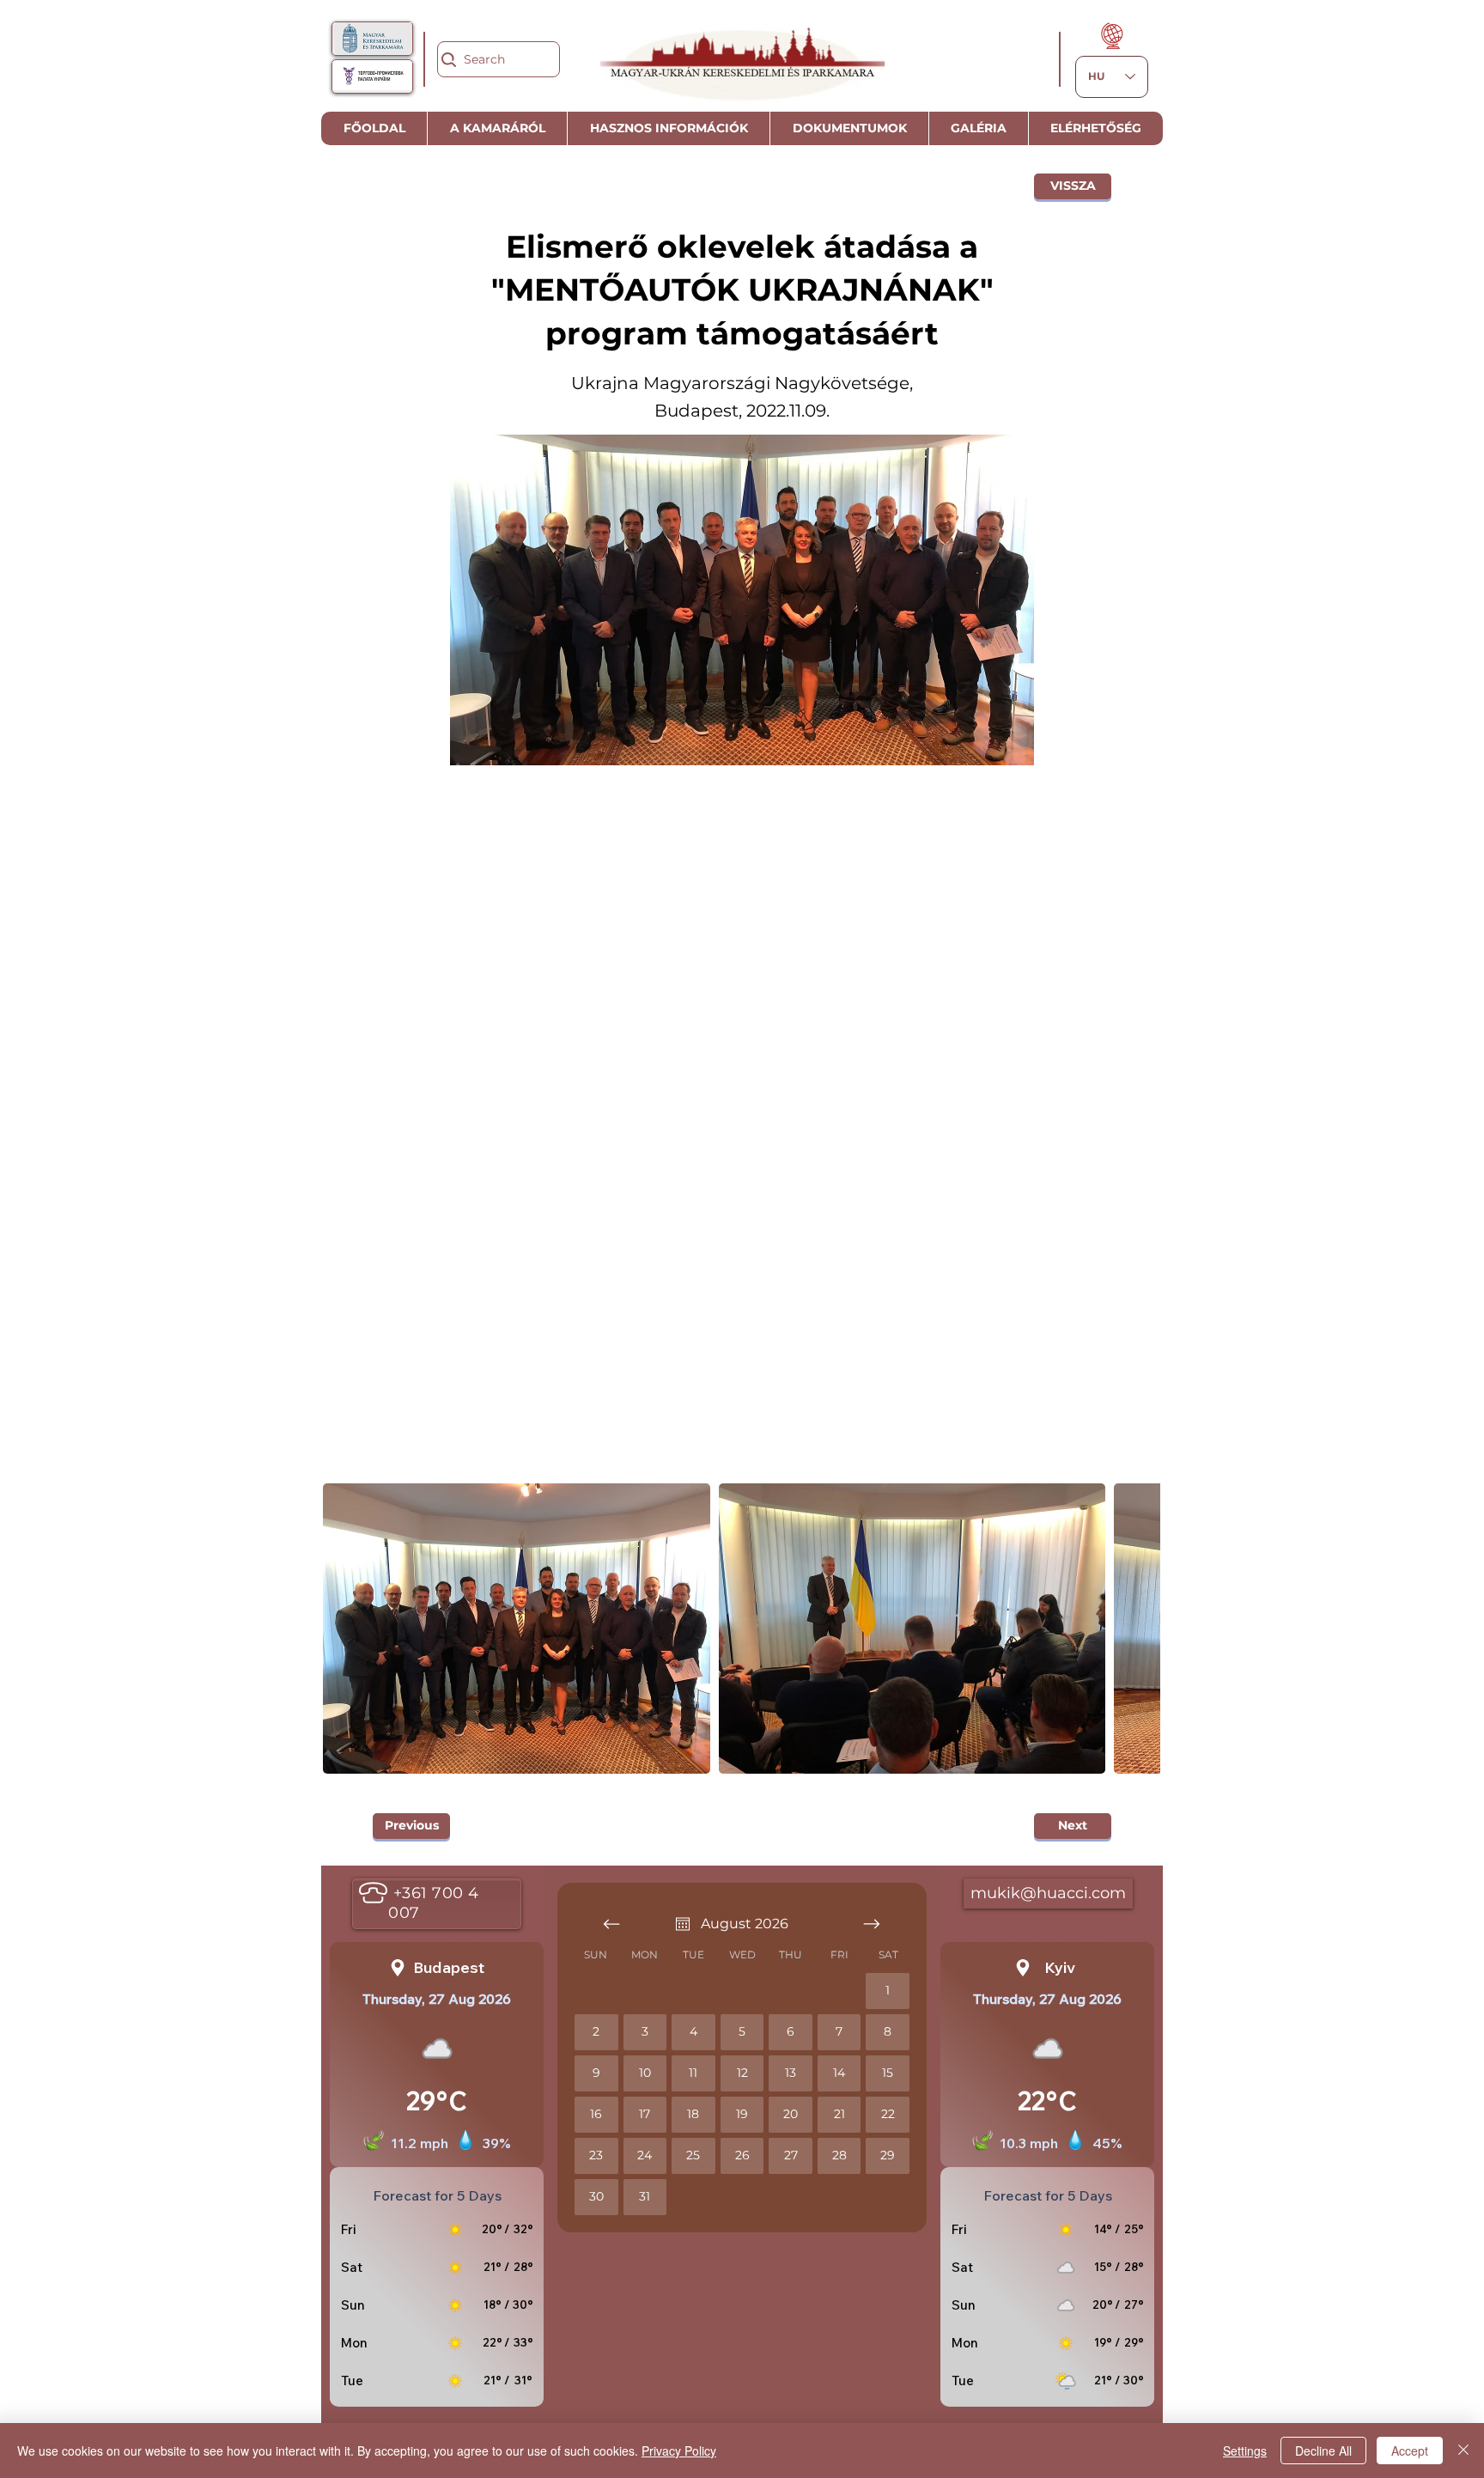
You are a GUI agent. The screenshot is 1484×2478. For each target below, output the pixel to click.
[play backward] (344, 1629)
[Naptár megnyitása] (683, 1924)
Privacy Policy (679, 2451)
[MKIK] (373, 38)
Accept (1410, 2451)
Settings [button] (1245, 2451)
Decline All (1323, 2451)
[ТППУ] (372, 76)
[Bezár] (1463, 2451)
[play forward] (1139, 1629)
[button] (517, 1629)
